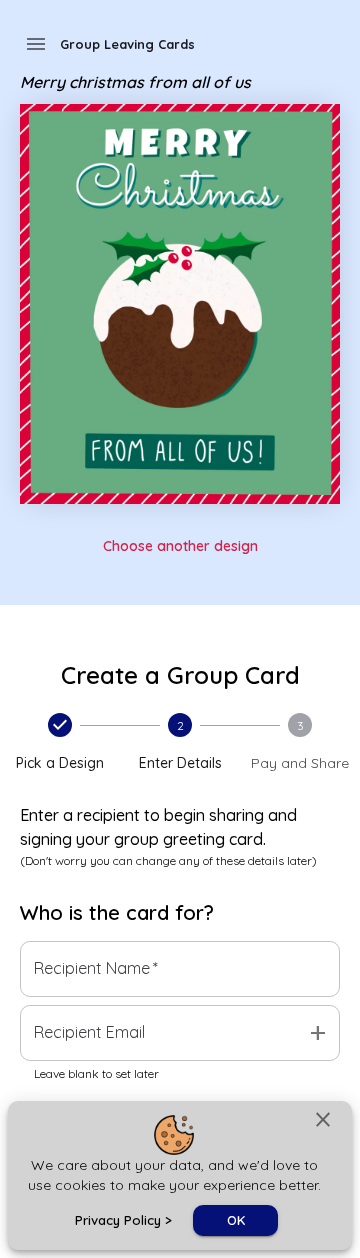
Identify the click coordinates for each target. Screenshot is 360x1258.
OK (236, 1220)
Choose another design (180, 546)
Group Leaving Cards (127, 44)
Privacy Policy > (123, 1220)
